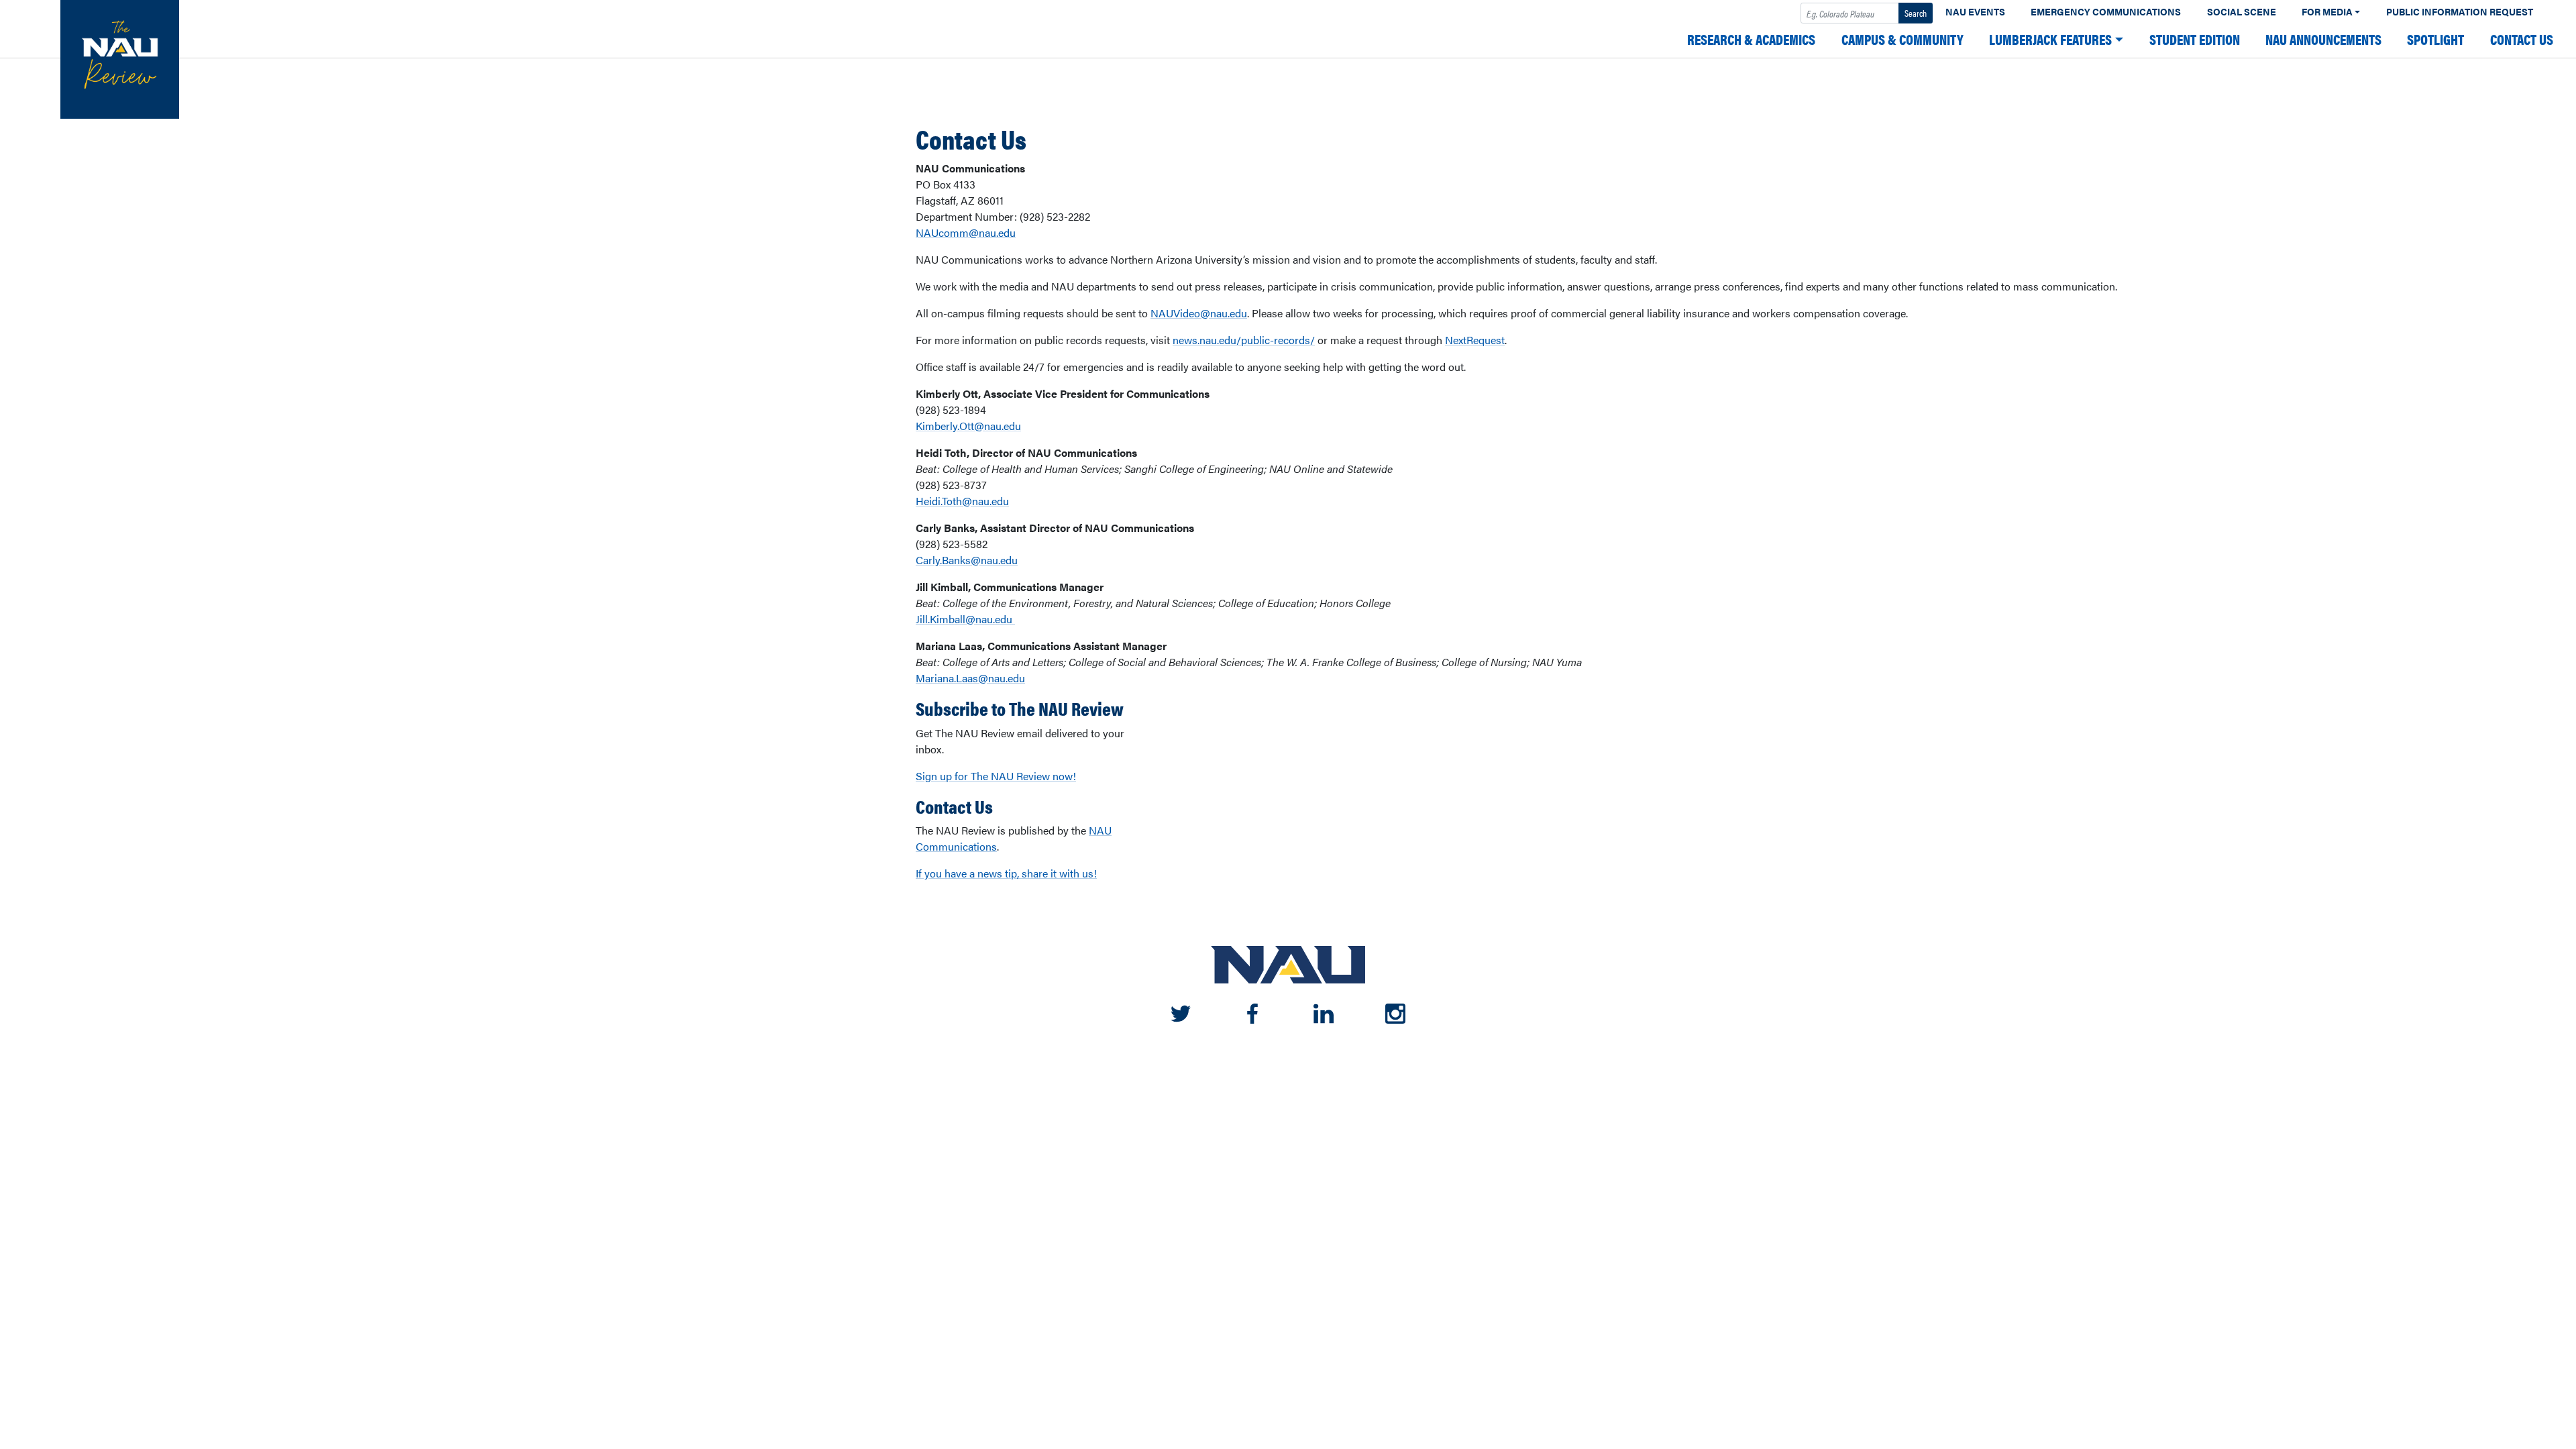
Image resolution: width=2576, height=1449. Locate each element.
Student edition (2195, 39)
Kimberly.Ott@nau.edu (968, 426)
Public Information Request (2460, 12)
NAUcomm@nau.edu (966, 232)
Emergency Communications (2106, 12)
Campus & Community (1902, 39)
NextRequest (1475, 340)
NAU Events (1975, 12)
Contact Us (2522, 39)
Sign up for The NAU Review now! (996, 776)
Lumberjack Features (2050, 39)
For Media (2327, 12)
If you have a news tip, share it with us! (1006, 873)
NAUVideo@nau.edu (1199, 313)
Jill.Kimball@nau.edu (965, 619)
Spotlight (2435, 39)
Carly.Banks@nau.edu (967, 560)
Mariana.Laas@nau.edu (970, 678)
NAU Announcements (2323, 39)
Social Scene (2242, 12)
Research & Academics (1751, 39)
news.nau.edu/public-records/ (1244, 340)
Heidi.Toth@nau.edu (962, 501)
